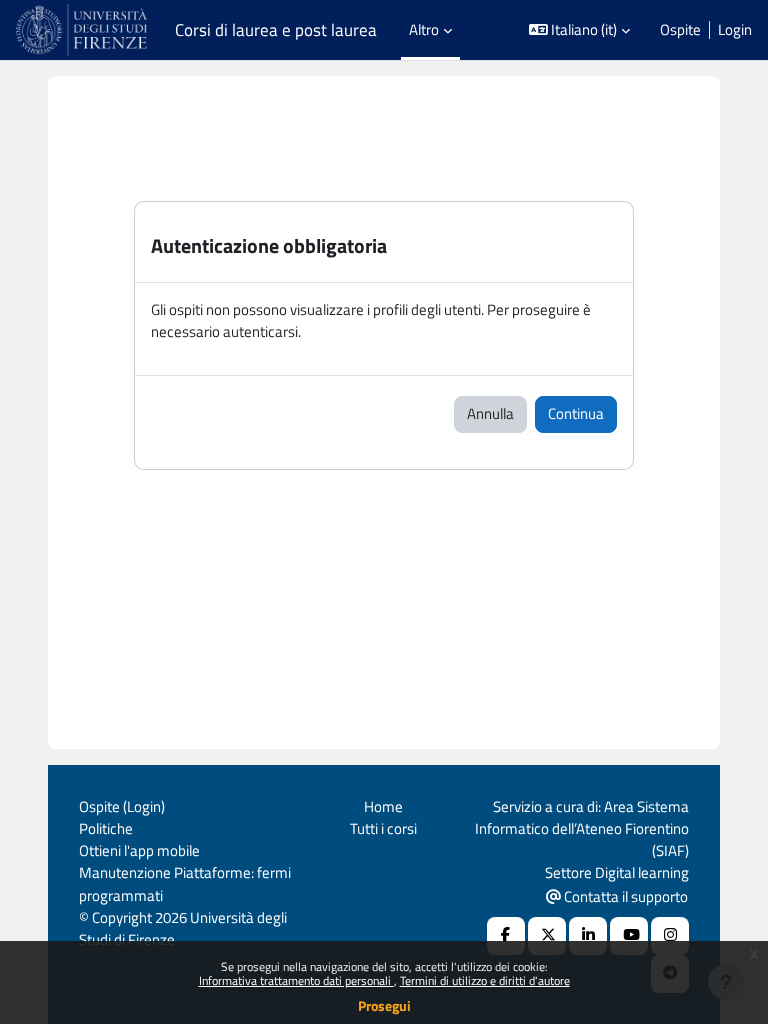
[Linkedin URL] (588, 936)
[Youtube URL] (629, 936)
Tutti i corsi (383, 828)
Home (383, 806)
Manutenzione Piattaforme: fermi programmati (185, 883)
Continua (576, 413)
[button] (580, 30)
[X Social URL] (547, 936)
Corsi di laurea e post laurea (276, 30)
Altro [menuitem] (424, 29)
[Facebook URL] (506, 936)
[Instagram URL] (670, 936)
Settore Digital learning (617, 872)
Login (735, 30)
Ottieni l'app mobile (139, 850)
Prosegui (384, 1005)
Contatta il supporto (624, 896)
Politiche (106, 828)
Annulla (490, 413)
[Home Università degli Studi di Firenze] (83, 30)
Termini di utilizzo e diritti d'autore (485, 980)
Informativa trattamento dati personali (296, 980)
